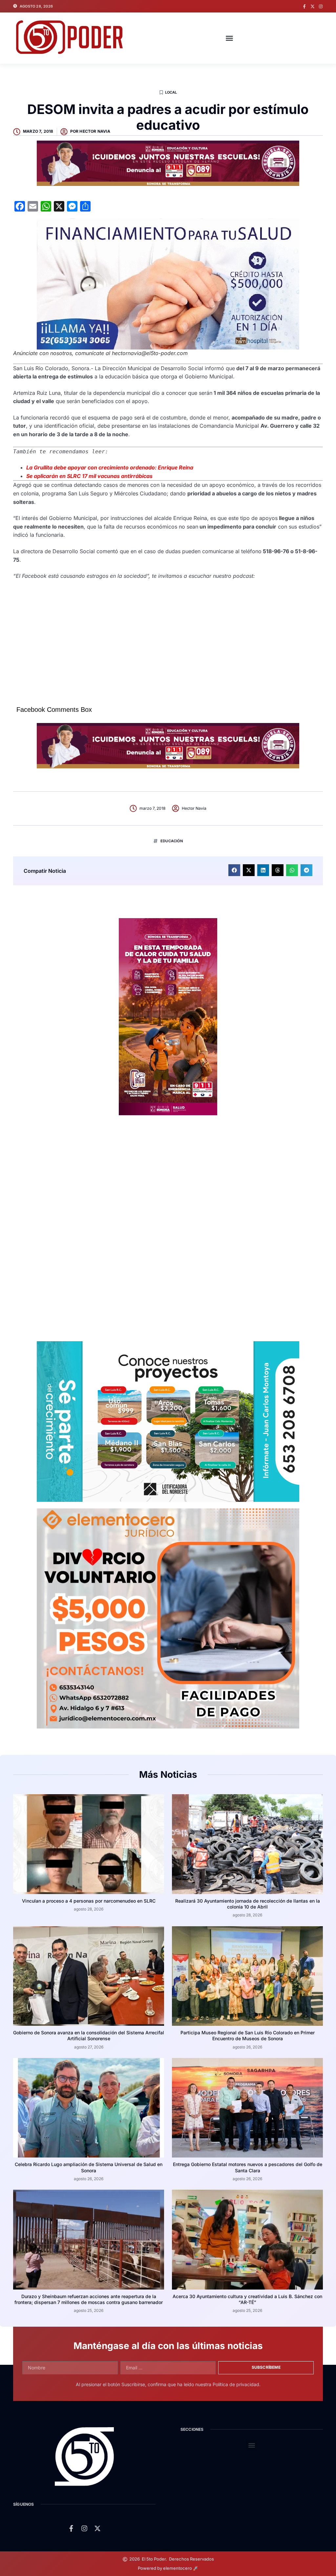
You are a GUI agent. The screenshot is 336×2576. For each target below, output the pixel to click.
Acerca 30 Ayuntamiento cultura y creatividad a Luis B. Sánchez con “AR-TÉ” (247, 2299)
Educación (172, 841)
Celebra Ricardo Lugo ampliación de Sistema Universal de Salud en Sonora (89, 2167)
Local (171, 92)
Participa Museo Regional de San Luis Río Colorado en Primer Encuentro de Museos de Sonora (248, 2035)
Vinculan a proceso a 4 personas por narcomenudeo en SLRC (89, 1901)
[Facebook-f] (304, 6)
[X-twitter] (313, 6)
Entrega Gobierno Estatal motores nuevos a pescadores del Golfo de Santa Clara (248, 2167)
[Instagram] (321, 6)
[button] (229, 38)
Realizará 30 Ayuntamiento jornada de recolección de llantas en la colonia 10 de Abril (248, 1904)
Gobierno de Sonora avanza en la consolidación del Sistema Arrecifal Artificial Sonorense (89, 2035)
